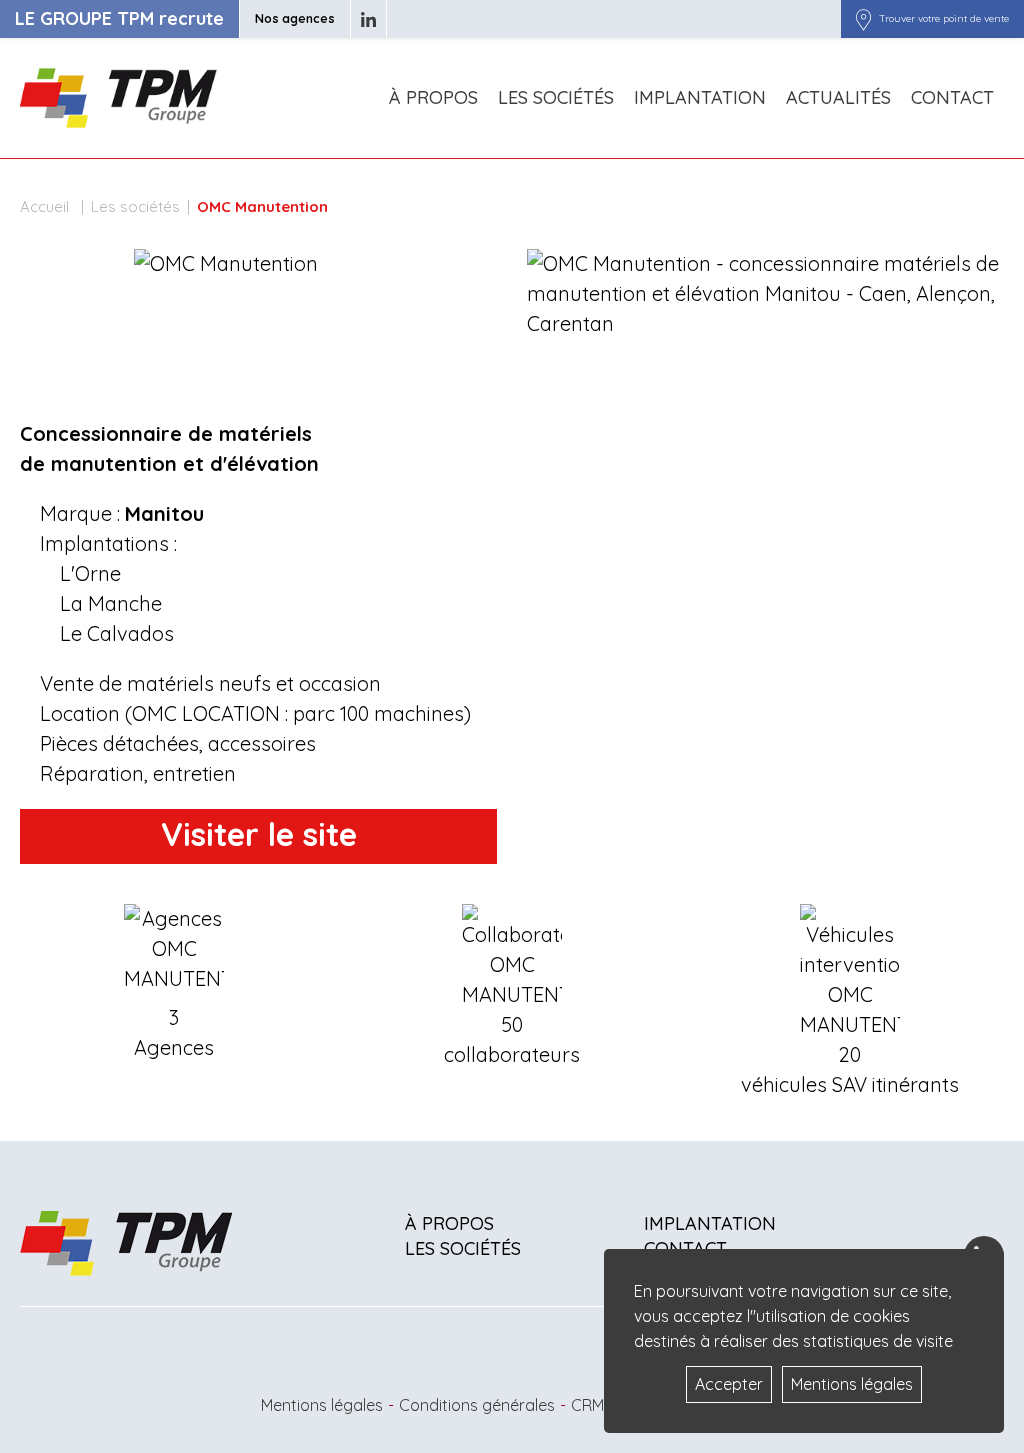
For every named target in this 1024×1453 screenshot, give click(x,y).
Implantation (700, 98)
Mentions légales (322, 1405)
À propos (433, 98)
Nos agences (295, 18)
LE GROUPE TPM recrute (119, 18)
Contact (952, 98)
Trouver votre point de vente (944, 19)
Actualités (838, 98)
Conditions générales (477, 1405)
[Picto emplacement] (863, 19)
